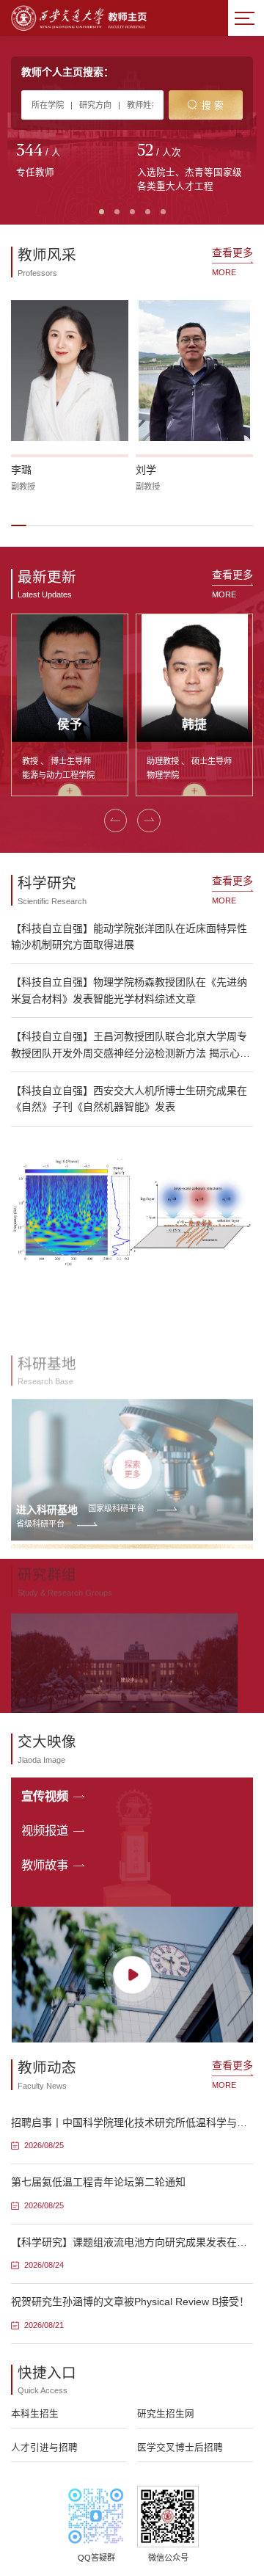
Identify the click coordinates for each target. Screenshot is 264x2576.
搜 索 (213, 106)
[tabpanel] (71, 161)
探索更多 (132, 1419)
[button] (19, 525)
